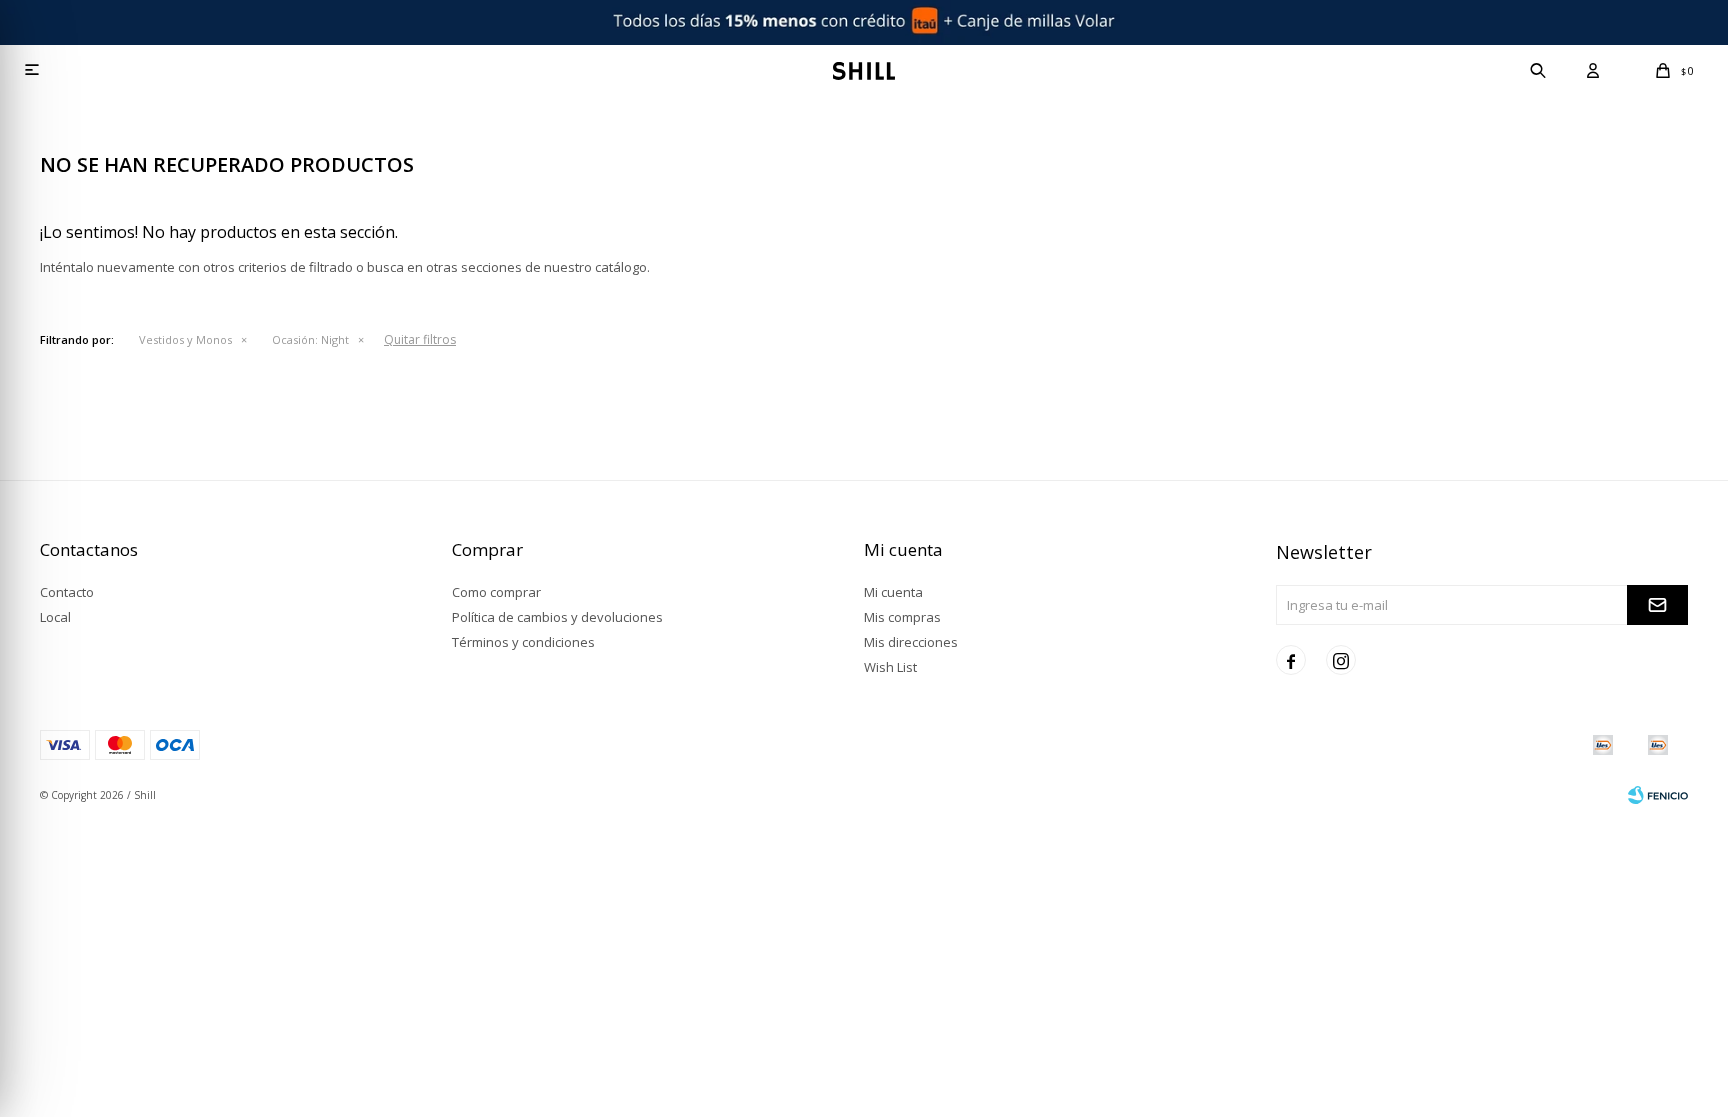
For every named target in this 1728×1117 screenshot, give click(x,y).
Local (55, 617)
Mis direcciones (911, 642)
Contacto (67, 592)
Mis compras (902, 617)
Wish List (890, 667)
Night (310, 339)
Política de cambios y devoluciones (557, 617)
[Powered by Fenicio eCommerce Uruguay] (1658, 795)
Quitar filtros (420, 339)
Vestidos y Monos (185, 339)
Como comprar (496, 592)
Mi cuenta (893, 592)
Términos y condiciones (523, 642)
